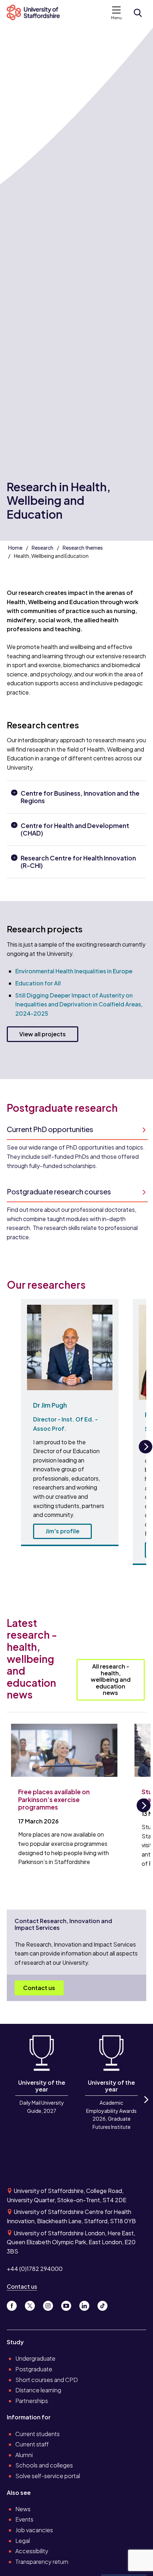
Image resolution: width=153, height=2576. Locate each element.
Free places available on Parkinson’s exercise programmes (54, 1799)
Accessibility (32, 2551)
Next (146, 1453)
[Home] (36, 13)
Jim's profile (62, 1531)
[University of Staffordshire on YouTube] (69, 2304)
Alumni (24, 2455)
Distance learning (38, 2390)
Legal (23, 2541)
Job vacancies (34, 2530)
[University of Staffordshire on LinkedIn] (87, 2304)
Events (24, 2519)
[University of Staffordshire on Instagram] (51, 2304)
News (23, 2509)
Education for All (38, 983)
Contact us (39, 1988)
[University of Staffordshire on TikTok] (105, 2304)
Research (43, 548)
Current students (38, 2434)
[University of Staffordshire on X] (33, 2304)
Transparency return (42, 2562)
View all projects (43, 1034)
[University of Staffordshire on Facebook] (14, 2304)
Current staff (32, 2444)
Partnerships (32, 2401)
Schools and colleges (44, 2465)
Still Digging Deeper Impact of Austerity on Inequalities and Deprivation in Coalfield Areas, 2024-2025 (79, 1004)
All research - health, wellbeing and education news (111, 1679)
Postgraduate (34, 2369)
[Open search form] (138, 13)
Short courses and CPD (47, 2380)
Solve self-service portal (48, 2476)
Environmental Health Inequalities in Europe (74, 971)
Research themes (83, 548)
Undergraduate (35, 2358)
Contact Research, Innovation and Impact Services (63, 1924)
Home (15, 548)
